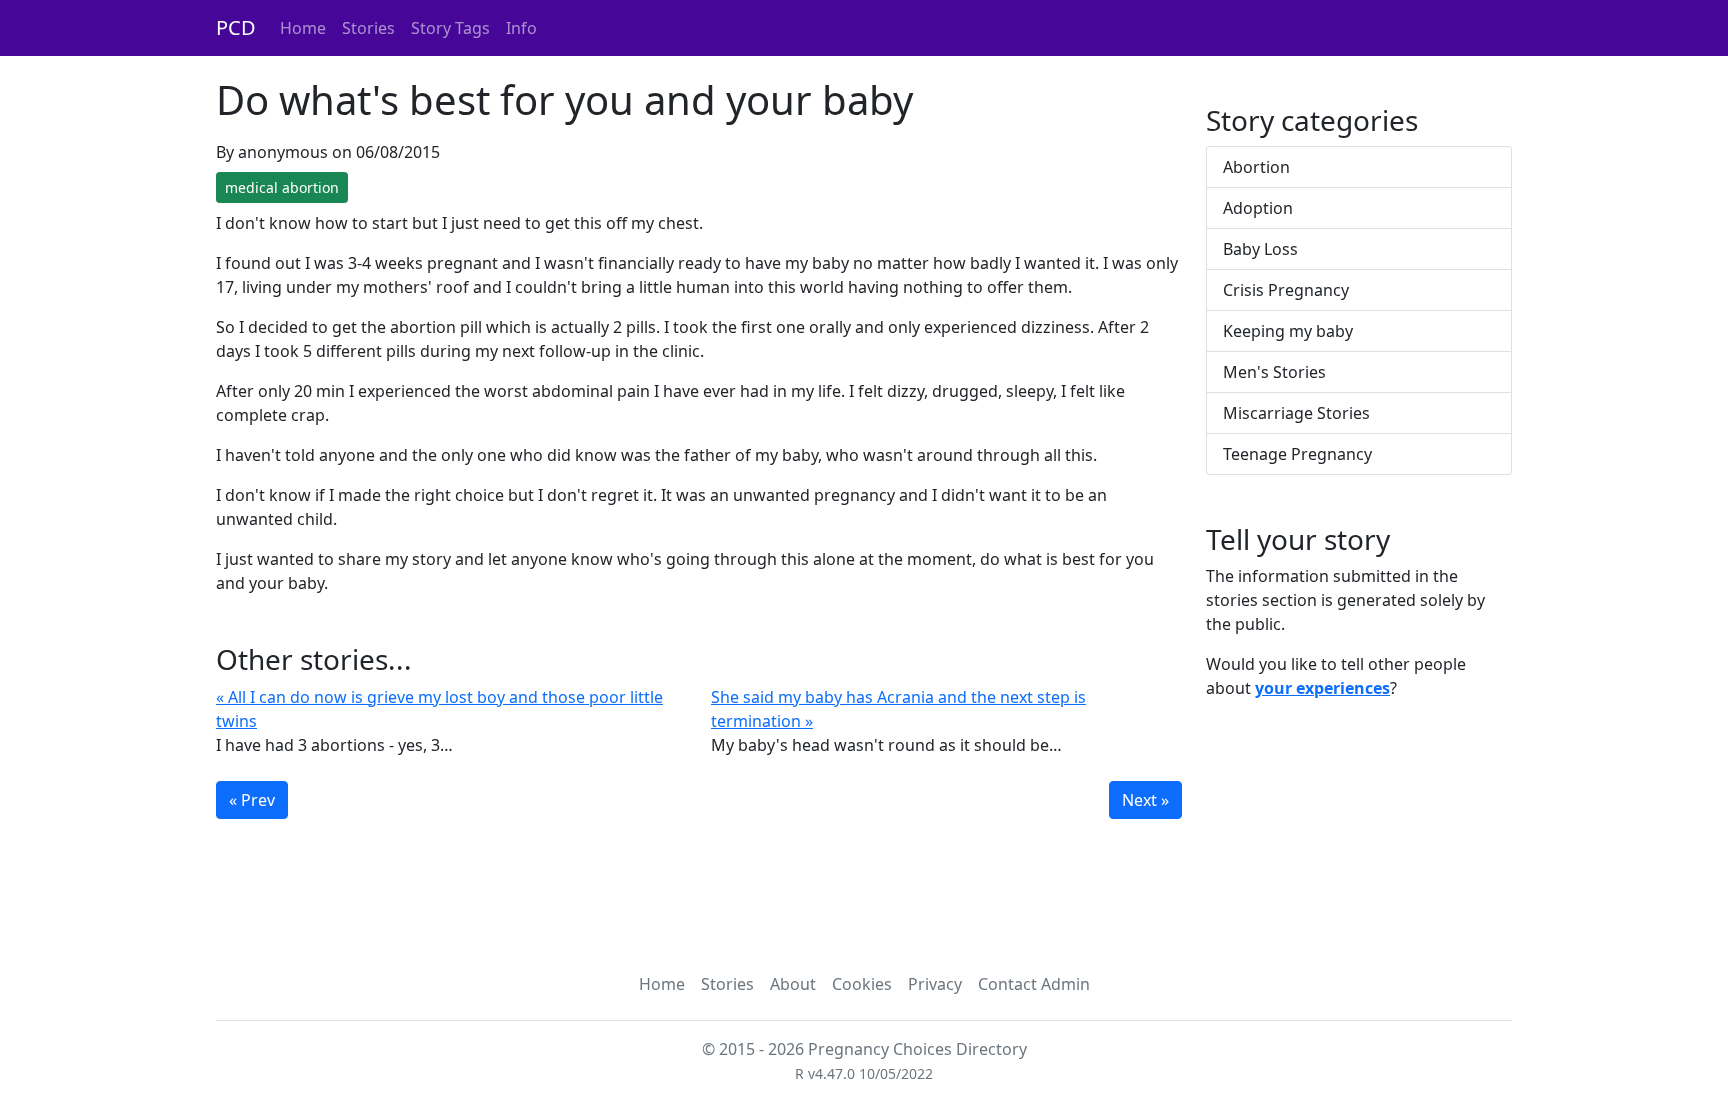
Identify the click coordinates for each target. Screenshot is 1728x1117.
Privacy (935, 984)
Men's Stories (1274, 372)
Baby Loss (1260, 249)
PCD (236, 27)
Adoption (1258, 208)
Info (521, 28)
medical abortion (282, 187)
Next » (1145, 800)
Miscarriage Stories (1296, 413)
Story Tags (450, 28)
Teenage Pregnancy (1297, 454)
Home (303, 28)
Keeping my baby (1288, 331)
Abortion (1256, 167)
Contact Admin (1034, 984)
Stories (368, 28)
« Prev (252, 800)
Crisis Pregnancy (1286, 290)
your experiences (1322, 688)
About (793, 984)
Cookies (862, 984)
